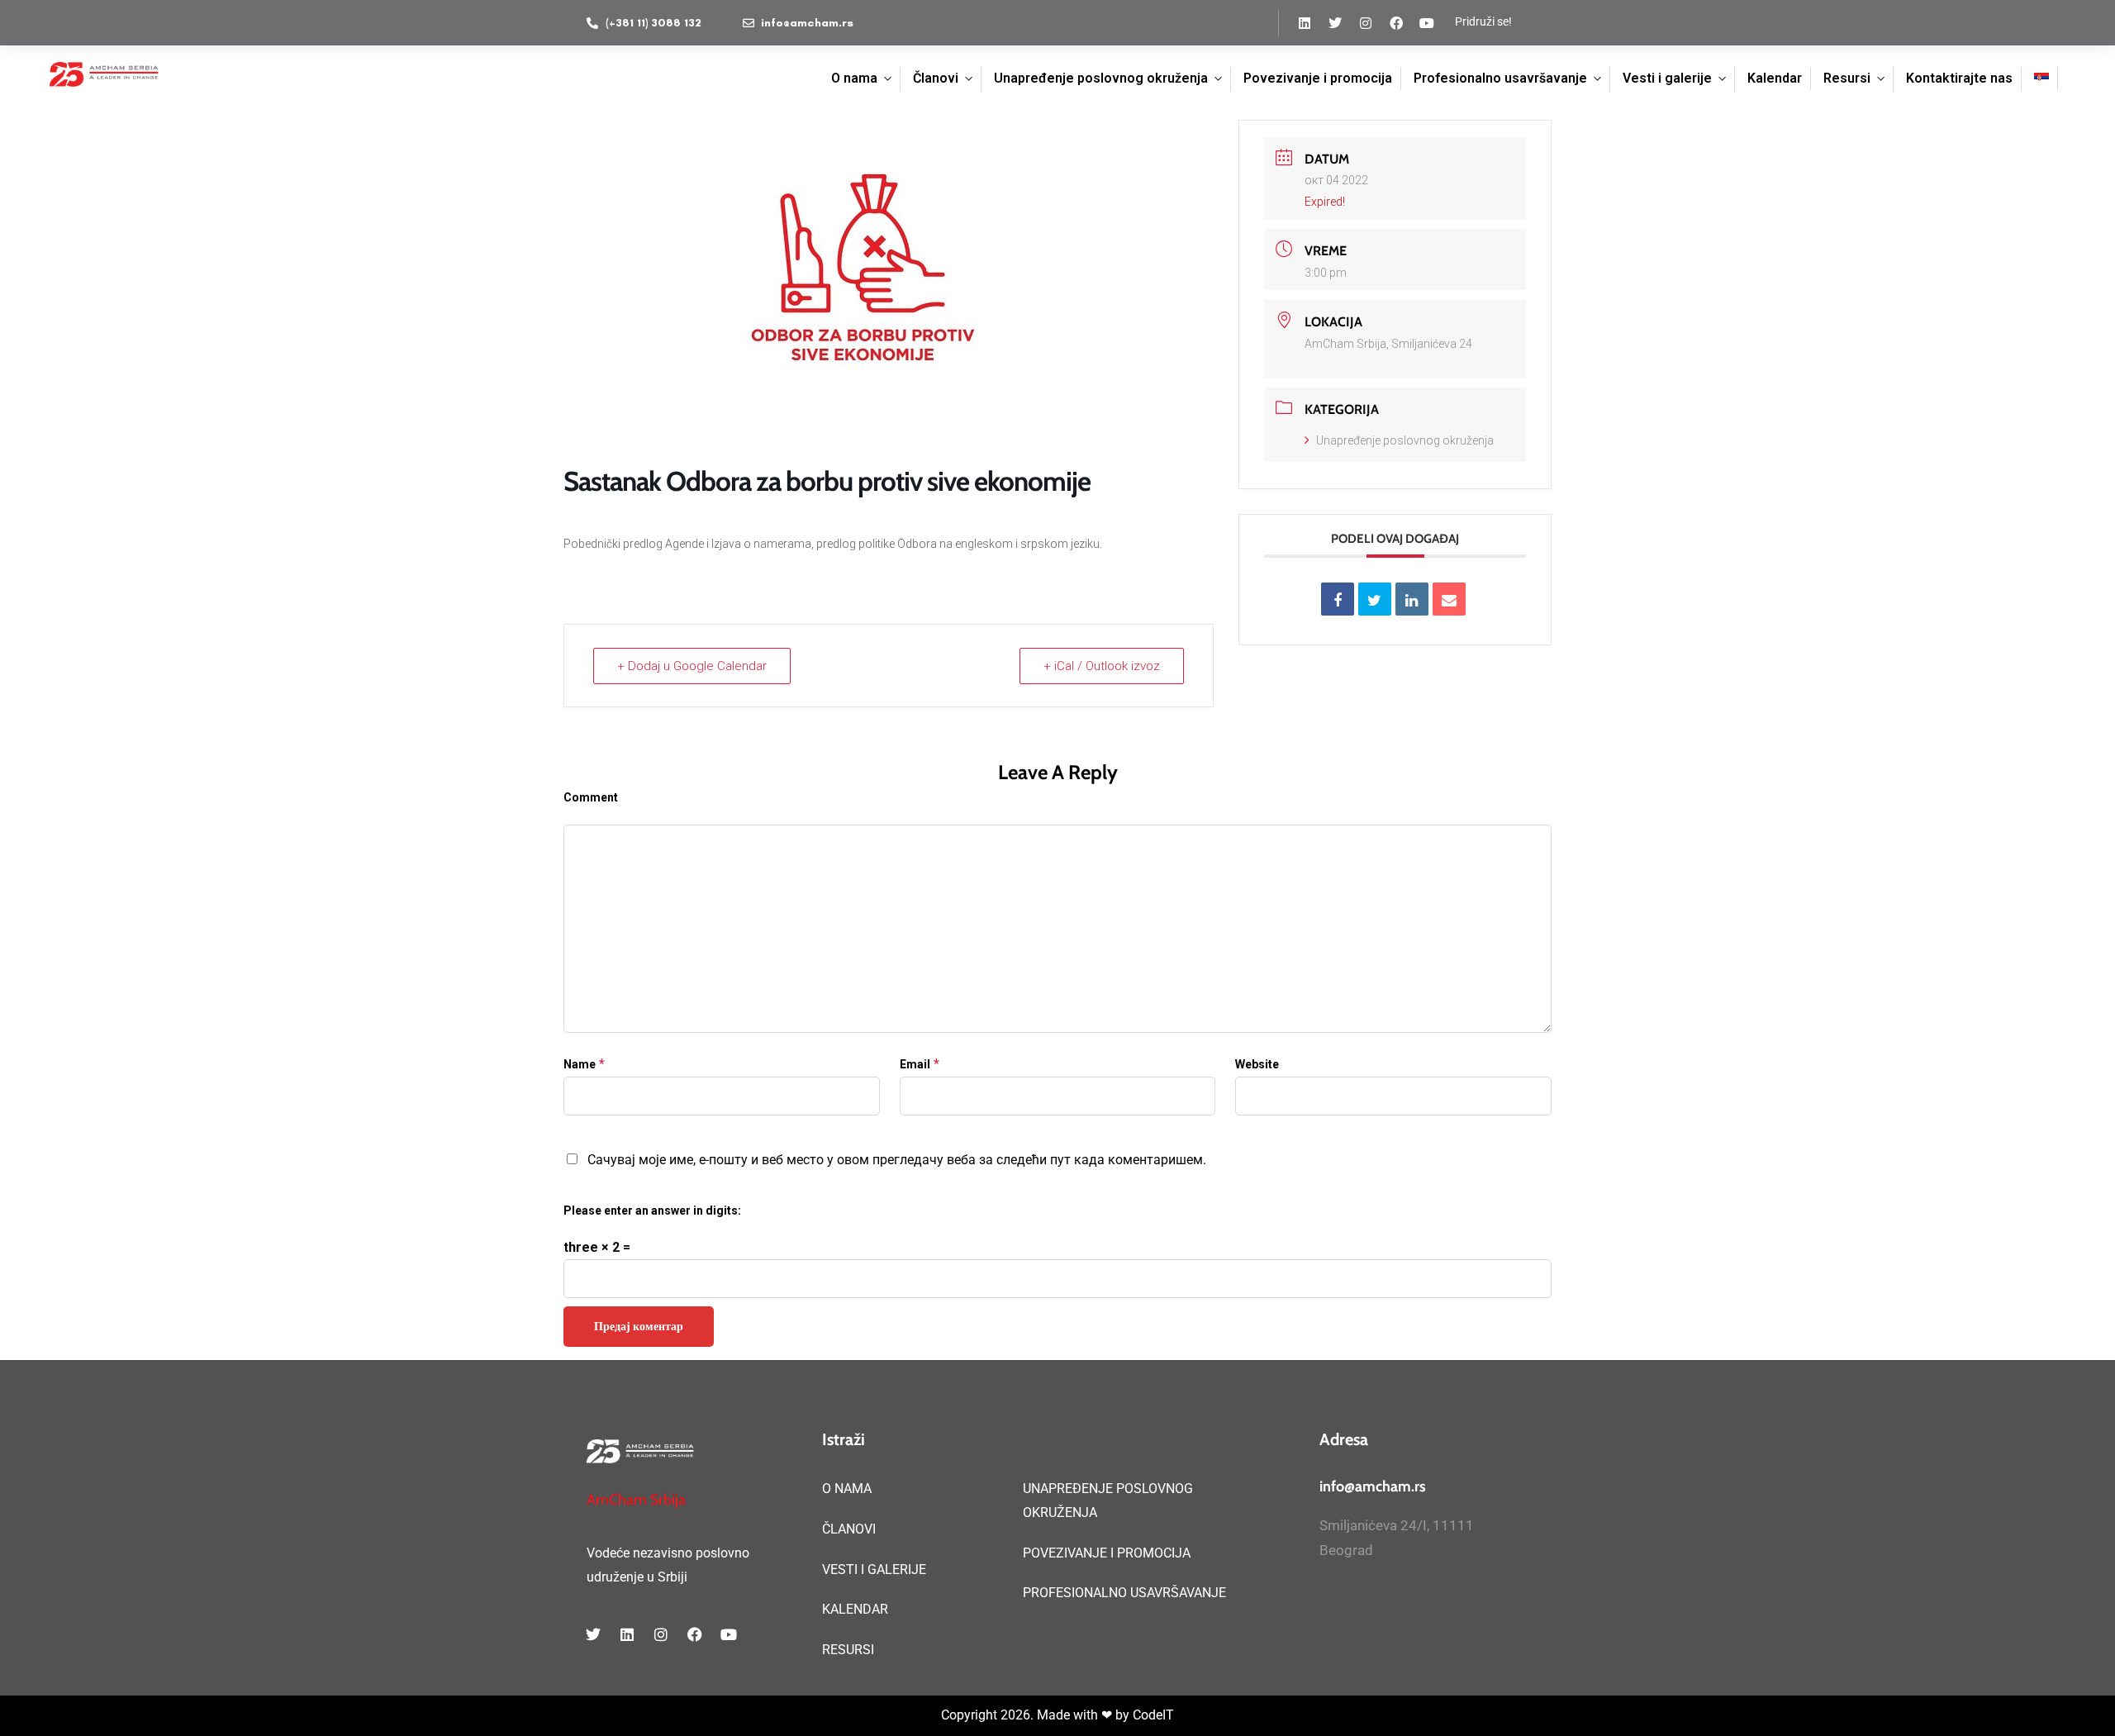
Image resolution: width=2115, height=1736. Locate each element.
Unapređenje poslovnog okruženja (1101, 78)
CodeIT (1153, 1715)
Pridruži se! (1483, 21)
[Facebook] (1396, 23)
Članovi (936, 78)
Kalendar (1775, 78)
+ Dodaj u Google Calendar (692, 666)
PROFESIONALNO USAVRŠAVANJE (1124, 1593)
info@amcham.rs (1373, 1486)
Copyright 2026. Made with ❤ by (1037, 1715)
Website (1257, 1064)
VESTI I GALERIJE (874, 1570)
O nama (854, 78)
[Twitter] (1335, 23)
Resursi (1847, 78)
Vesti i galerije (1667, 78)
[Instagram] (1366, 23)
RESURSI (848, 1650)
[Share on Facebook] (1338, 599)
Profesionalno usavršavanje (1500, 78)
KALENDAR (855, 1609)
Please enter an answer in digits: (652, 1210)
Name (580, 1064)
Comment (591, 797)
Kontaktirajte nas (1959, 78)
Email (915, 1064)
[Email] (1449, 599)
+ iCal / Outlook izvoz (1102, 666)
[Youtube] (1427, 23)
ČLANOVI (849, 1529)
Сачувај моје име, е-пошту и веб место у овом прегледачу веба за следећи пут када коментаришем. (897, 1160)
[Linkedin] (1305, 23)
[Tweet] (1375, 599)
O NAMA (847, 1489)
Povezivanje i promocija (1318, 78)
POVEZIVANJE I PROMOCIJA (1107, 1553)
